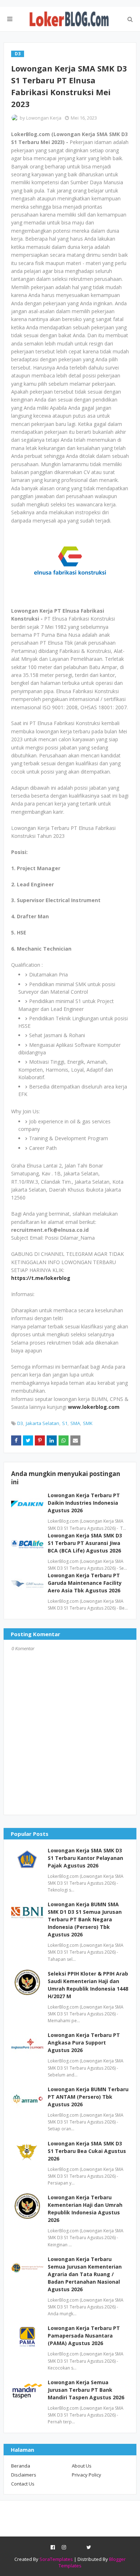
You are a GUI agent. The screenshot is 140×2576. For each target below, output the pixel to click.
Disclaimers (24, 2475)
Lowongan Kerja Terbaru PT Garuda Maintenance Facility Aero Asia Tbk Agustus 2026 (85, 1583)
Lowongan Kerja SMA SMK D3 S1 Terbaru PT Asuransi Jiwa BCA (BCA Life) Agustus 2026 (85, 1543)
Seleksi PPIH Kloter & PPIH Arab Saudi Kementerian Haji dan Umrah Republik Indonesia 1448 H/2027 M (88, 1985)
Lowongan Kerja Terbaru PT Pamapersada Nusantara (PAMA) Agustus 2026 (84, 2336)
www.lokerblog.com (94, 1407)
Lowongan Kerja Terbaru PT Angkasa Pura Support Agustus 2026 (84, 2043)
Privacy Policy (87, 2475)
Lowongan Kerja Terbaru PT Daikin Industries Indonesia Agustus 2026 (84, 1503)
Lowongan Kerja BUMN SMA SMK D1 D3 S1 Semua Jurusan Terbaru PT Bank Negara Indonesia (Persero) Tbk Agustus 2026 (85, 1919)
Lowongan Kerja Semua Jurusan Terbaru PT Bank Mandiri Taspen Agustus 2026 (86, 2390)
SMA (75, 1423)
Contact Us (23, 2484)
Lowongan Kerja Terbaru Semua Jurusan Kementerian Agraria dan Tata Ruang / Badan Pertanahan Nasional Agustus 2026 (85, 2274)
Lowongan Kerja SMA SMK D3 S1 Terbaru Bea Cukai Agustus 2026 (87, 2151)
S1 (65, 1423)
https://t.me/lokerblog (41, 1278)
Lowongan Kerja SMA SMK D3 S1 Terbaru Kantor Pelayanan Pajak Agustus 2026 (85, 1858)
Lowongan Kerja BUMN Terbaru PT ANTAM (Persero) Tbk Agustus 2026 (88, 2097)
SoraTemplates (56, 2559)
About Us (82, 2466)
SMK (88, 1423)
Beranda (21, 2466)
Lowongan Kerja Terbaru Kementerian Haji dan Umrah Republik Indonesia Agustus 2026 (85, 2209)
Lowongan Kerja (44, 118)
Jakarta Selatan (43, 1423)
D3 (20, 1423)
